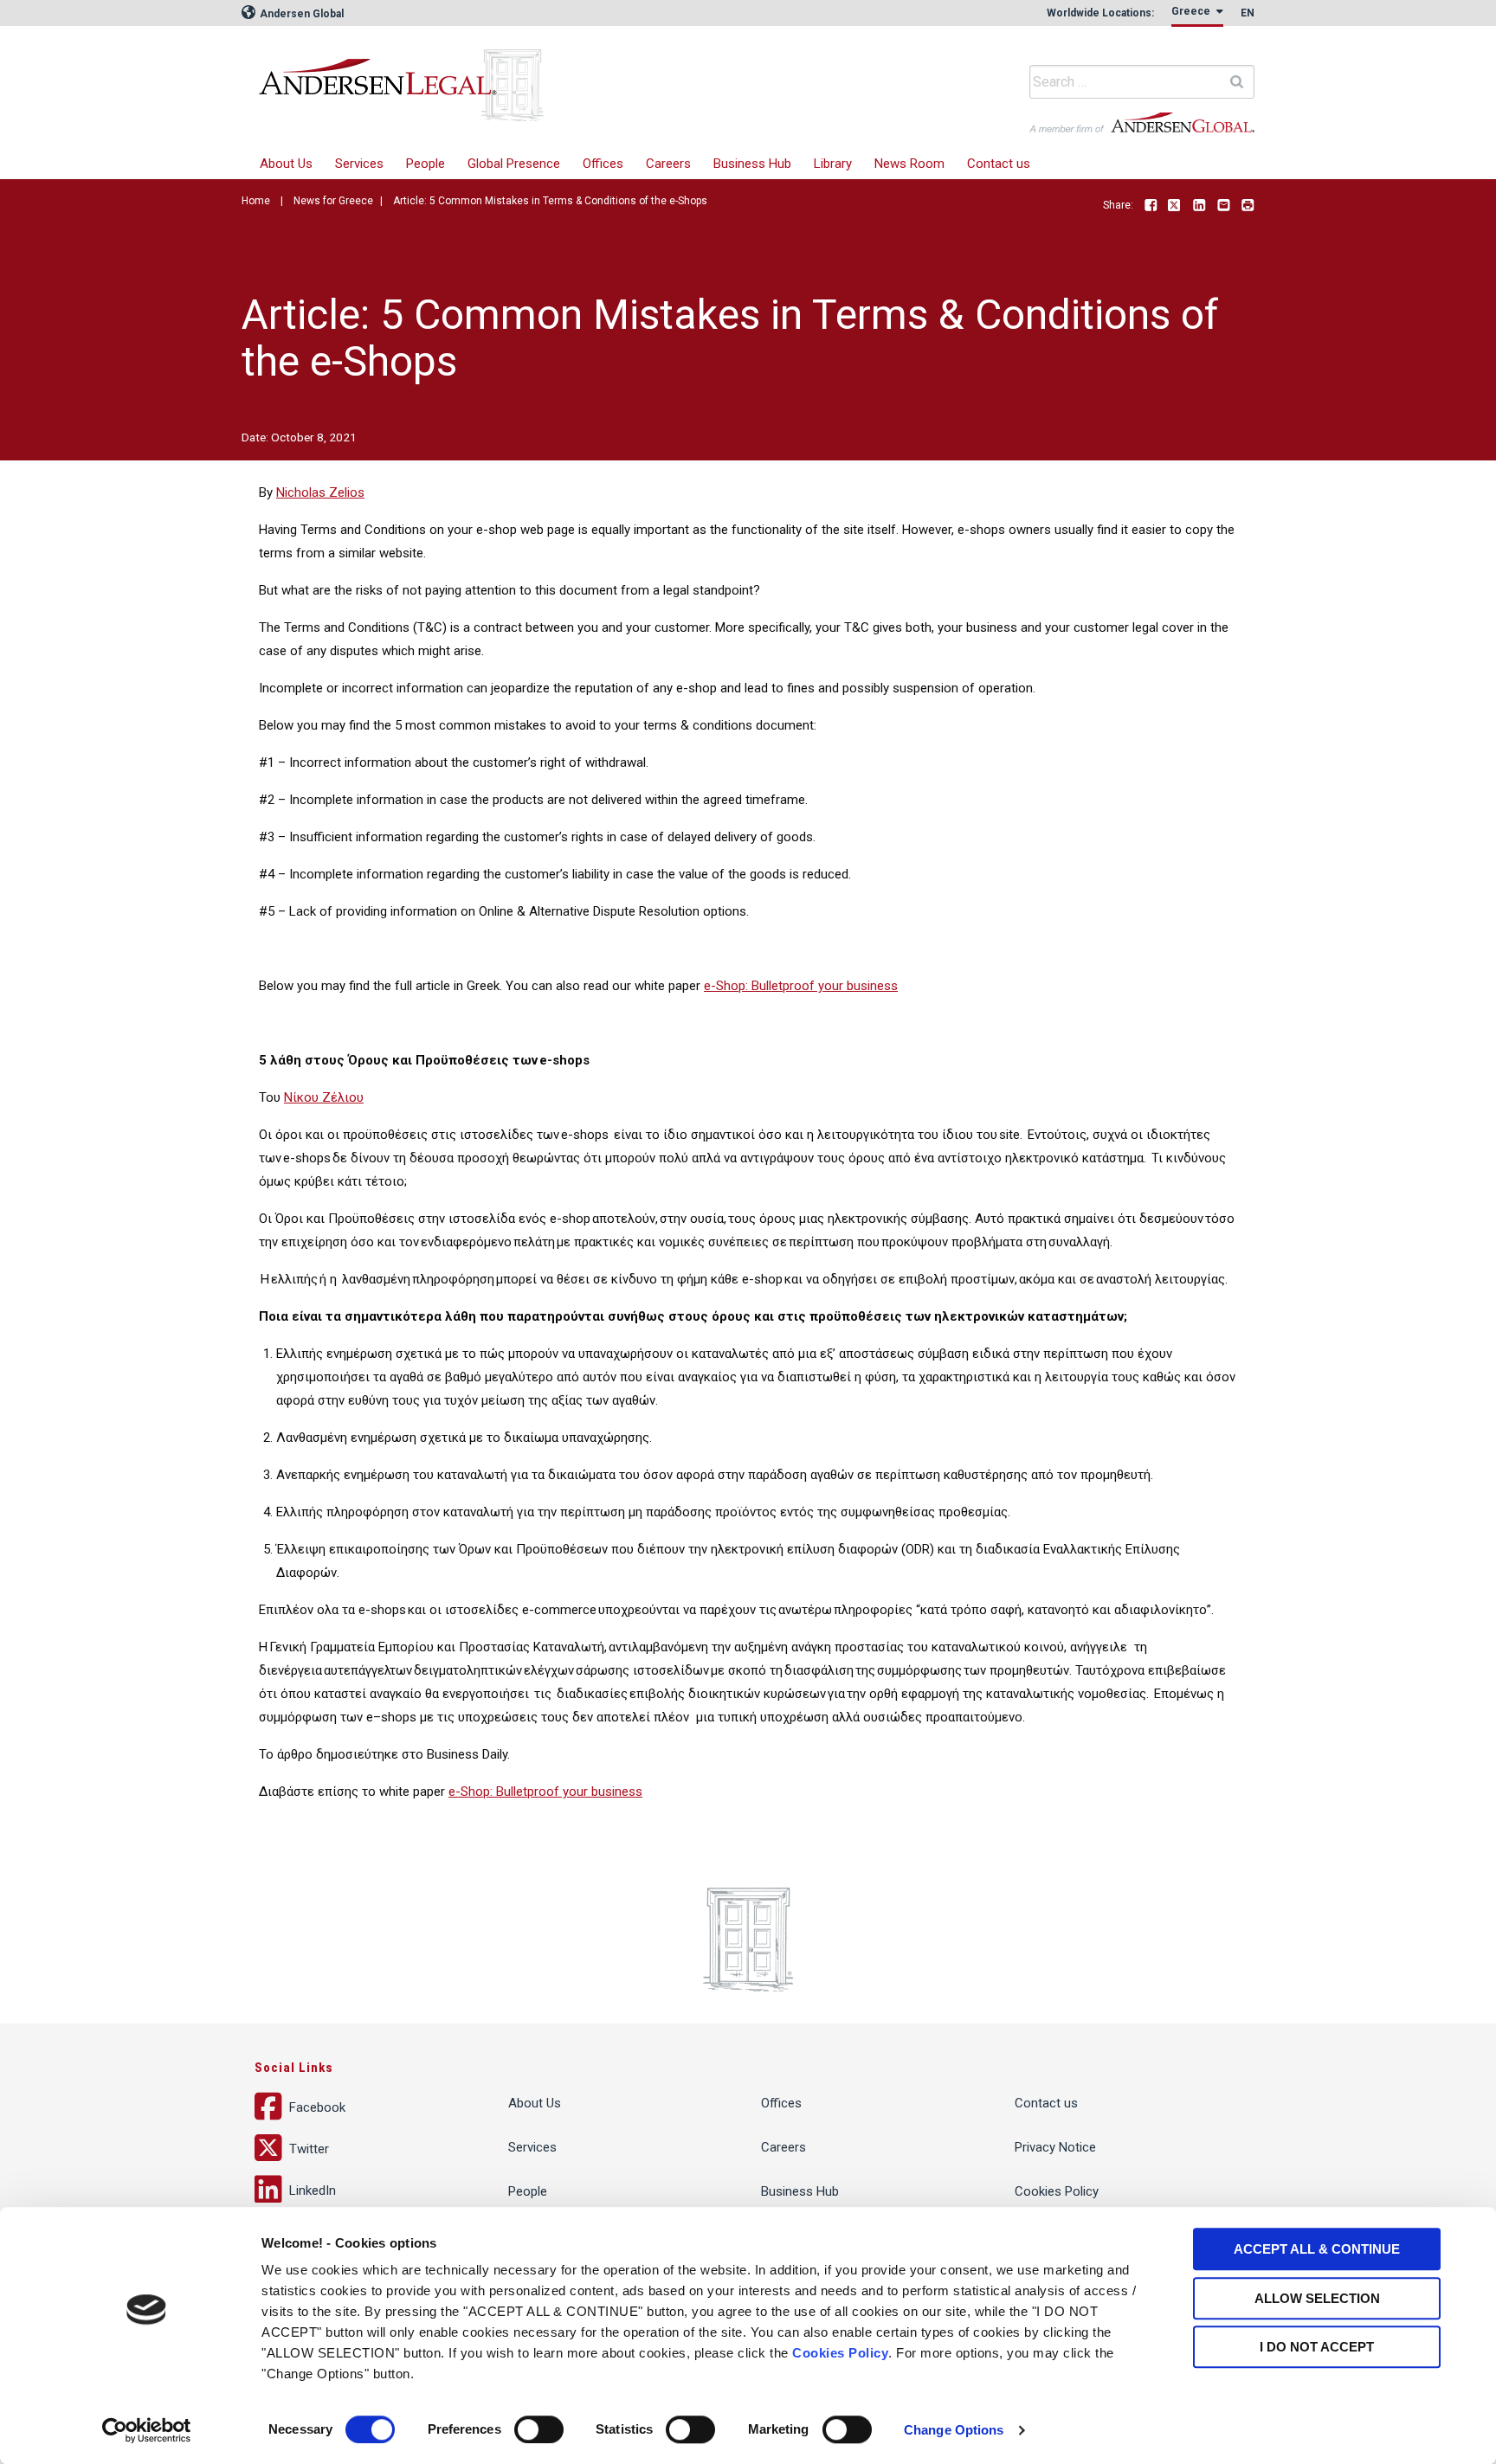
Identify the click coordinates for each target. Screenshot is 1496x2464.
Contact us (999, 164)
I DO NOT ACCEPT (1317, 2347)
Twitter (1175, 206)
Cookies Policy (840, 2353)
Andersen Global (300, 14)
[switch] (539, 2429)
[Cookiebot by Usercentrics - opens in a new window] (147, 2430)
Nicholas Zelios (320, 492)
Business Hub (752, 164)
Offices (603, 164)
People (426, 164)
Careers (668, 164)
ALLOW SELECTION (1317, 2298)
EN (1248, 13)
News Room (909, 164)
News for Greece (333, 201)
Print (1248, 206)
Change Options (954, 2430)
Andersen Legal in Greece (519, 74)
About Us (286, 164)
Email (1223, 206)
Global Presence (514, 164)
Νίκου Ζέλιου (324, 1097)
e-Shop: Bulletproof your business (801, 986)
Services (359, 164)
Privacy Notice (1055, 2147)
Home (256, 201)
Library (833, 164)
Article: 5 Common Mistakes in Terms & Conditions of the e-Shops (550, 201)
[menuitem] (359, 164)
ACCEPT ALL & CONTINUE (1317, 2249)
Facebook (1151, 206)
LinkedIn (1199, 206)
